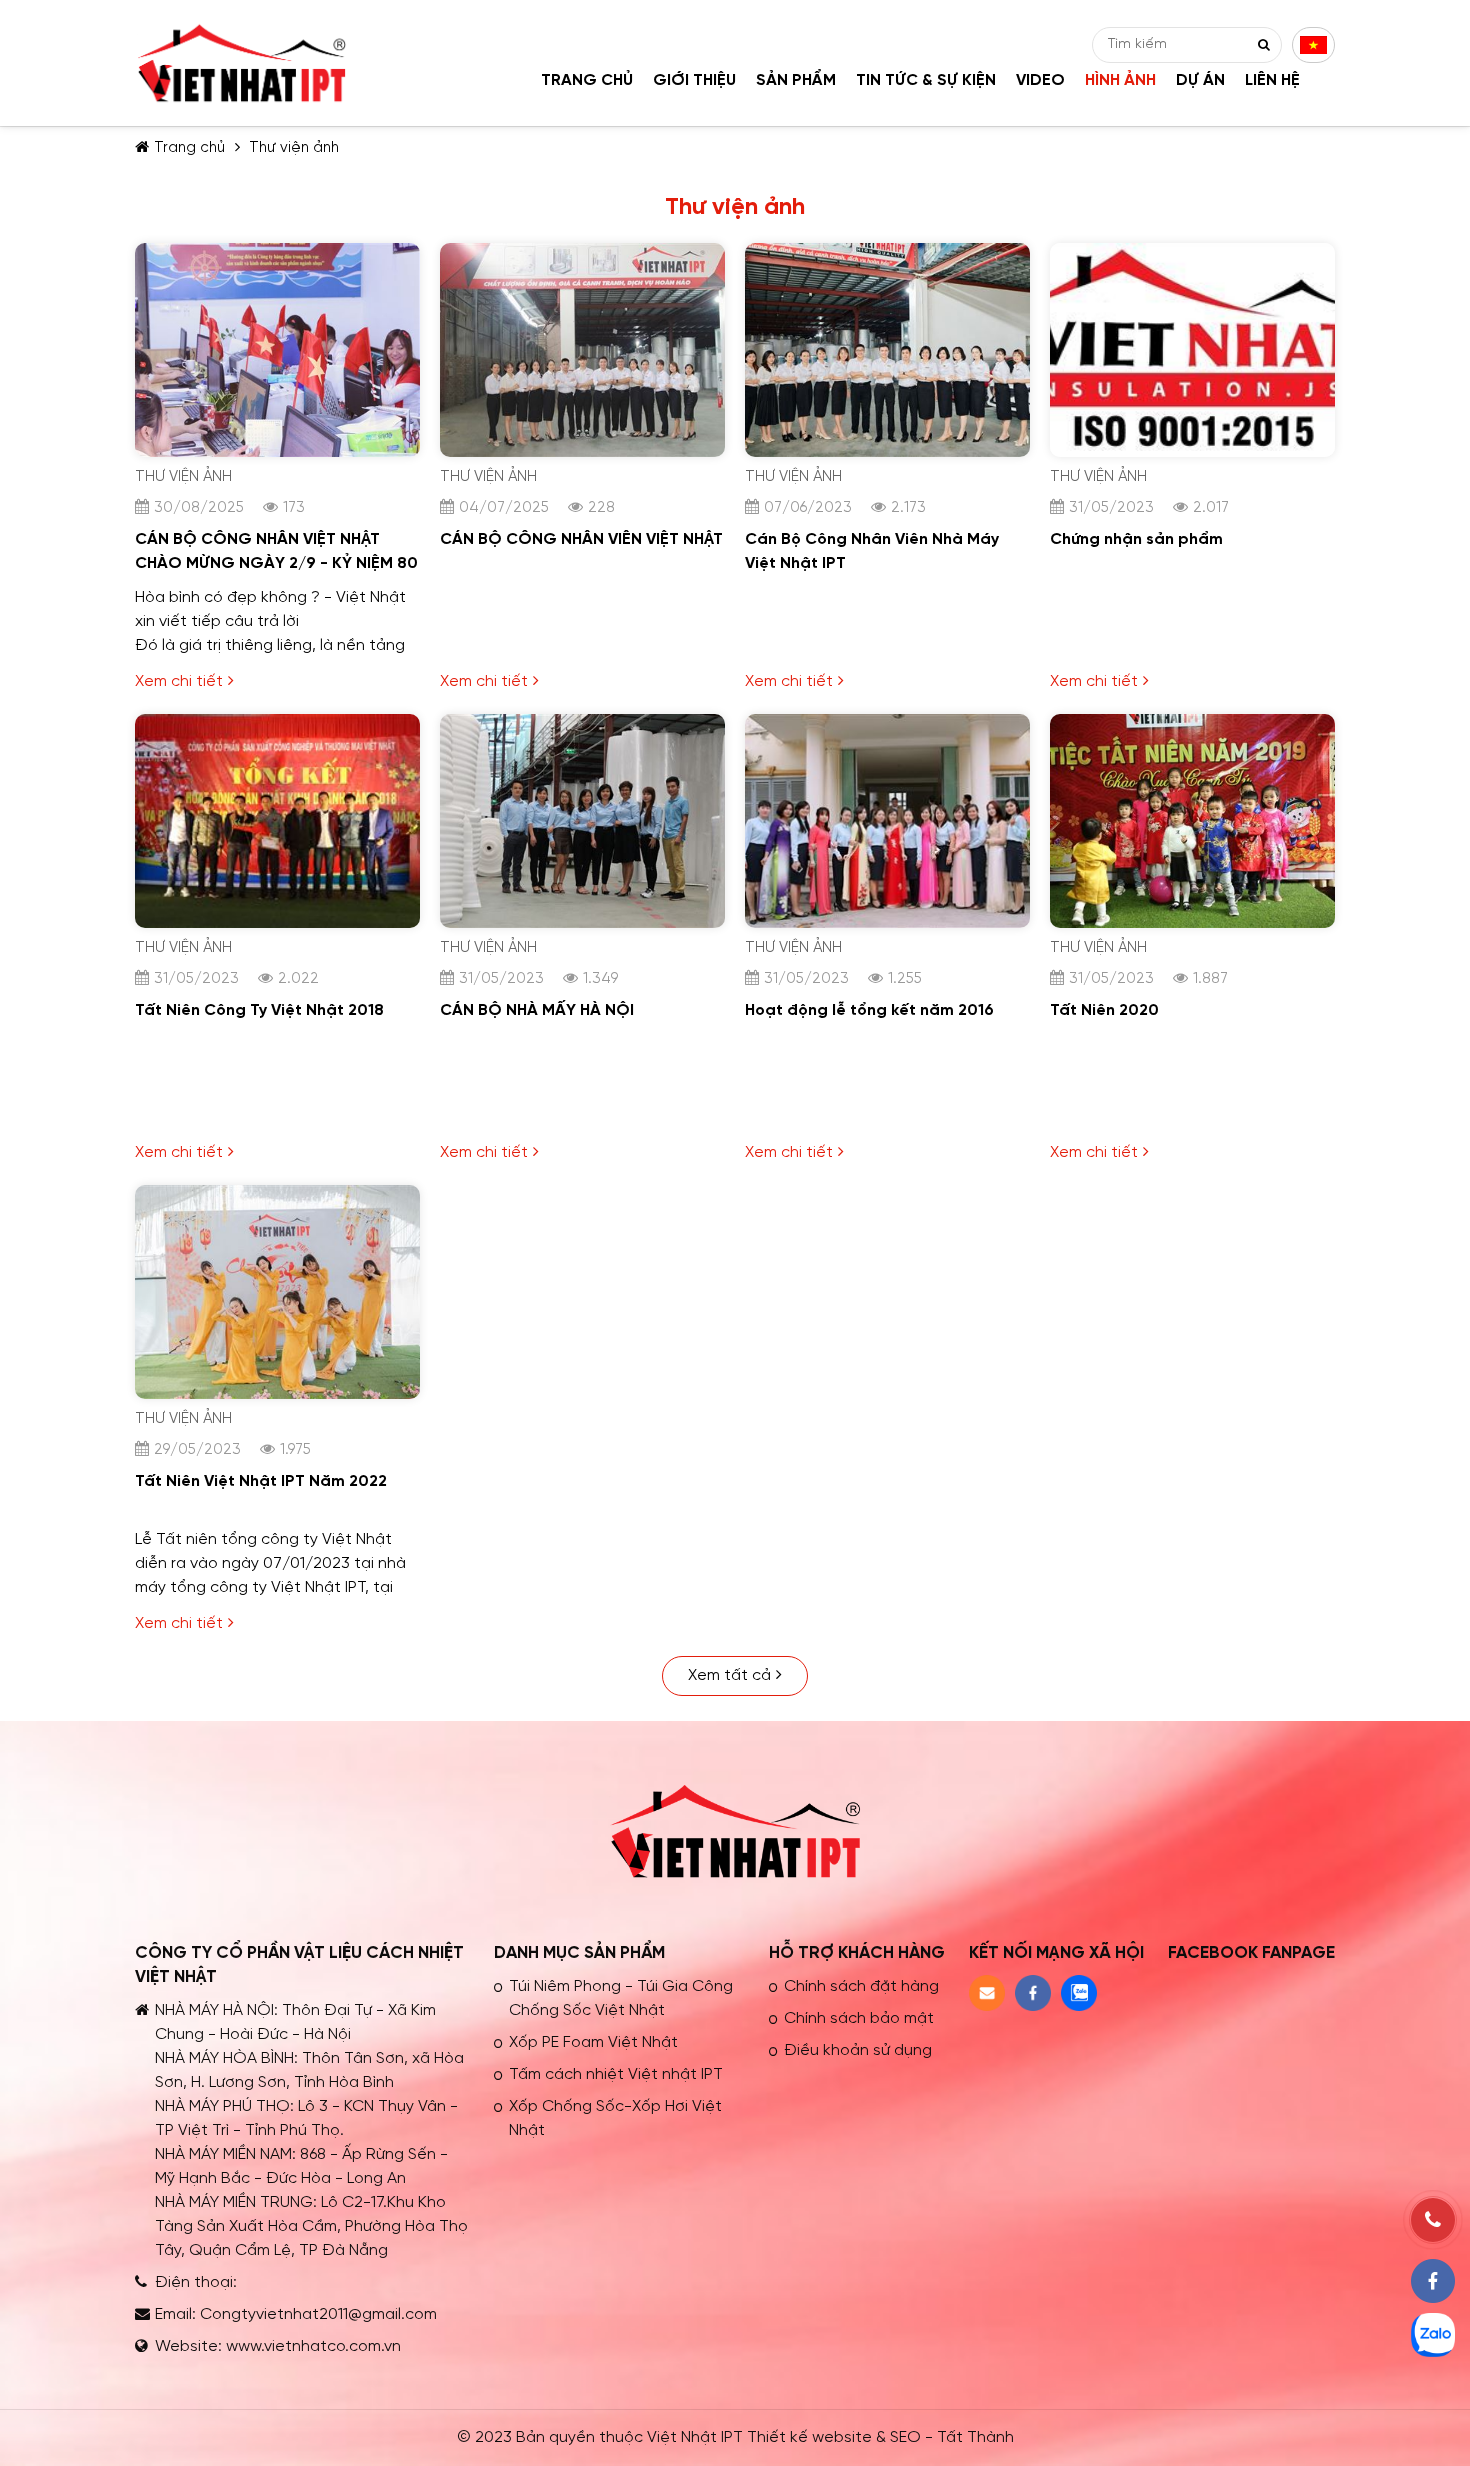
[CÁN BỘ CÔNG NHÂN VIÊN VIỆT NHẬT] (582, 254)
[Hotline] (1433, 2220)
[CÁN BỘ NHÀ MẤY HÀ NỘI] (582, 725)
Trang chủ (189, 148)
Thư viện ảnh (294, 148)
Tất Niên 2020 (1104, 1010)
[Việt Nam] (1313, 45)
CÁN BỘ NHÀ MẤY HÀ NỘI (537, 1010)
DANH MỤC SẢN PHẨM (579, 1953)
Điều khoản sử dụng (858, 2050)
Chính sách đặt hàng (861, 1986)
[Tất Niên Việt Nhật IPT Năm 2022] (277, 1196)
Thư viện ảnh (183, 477)
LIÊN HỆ (1272, 80)
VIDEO (1040, 80)
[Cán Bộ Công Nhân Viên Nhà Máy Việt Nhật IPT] (887, 254)
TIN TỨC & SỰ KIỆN (926, 80)
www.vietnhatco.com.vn (313, 2346)
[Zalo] (1433, 2335)
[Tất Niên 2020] (1192, 725)
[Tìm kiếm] (1264, 45)
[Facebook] (1433, 2281)
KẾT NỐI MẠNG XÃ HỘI (1056, 1953)
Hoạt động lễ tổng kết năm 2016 (869, 1010)
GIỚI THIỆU (694, 80)
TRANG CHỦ (587, 80)
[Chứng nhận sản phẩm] (1192, 254)
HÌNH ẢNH (1120, 80)
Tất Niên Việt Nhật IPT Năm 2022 (261, 1481)
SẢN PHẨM (796, 80)
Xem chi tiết (179, 681)
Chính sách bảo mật (859, 2018)
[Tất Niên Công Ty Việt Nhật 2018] (277, 725)
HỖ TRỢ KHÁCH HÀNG (857, 1953)
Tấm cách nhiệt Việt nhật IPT (616, 2074)
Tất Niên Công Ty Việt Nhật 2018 (259, 1010)
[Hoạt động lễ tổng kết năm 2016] (887, 725)
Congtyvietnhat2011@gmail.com (318, 2314)
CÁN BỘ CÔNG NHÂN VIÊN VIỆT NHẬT (581, 539)
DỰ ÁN (1200, 80)
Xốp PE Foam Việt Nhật (593, 2042)
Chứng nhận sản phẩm (1136, 539)
